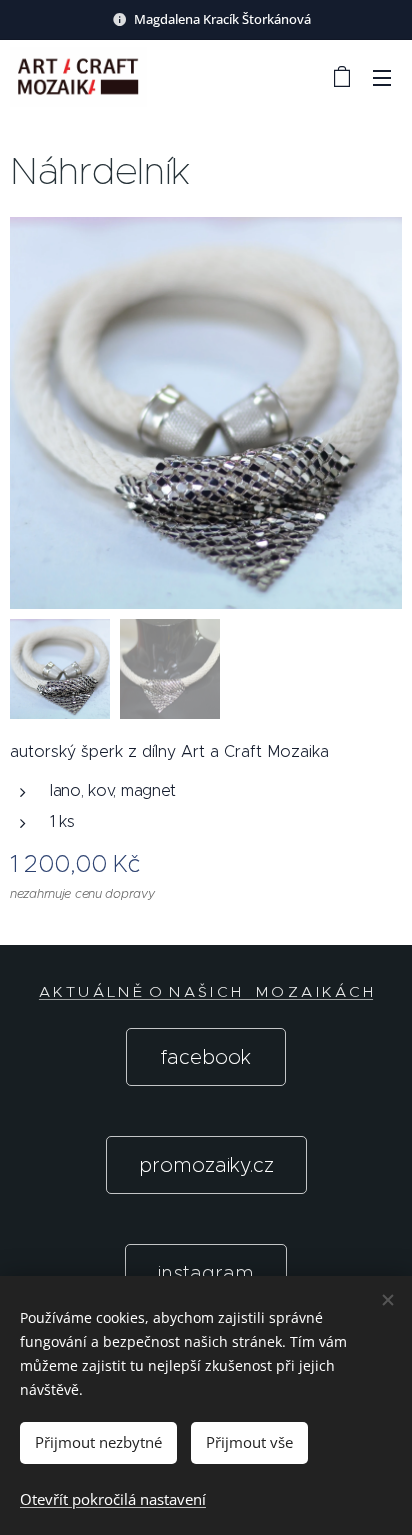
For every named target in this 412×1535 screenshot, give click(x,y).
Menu (382, 77)
